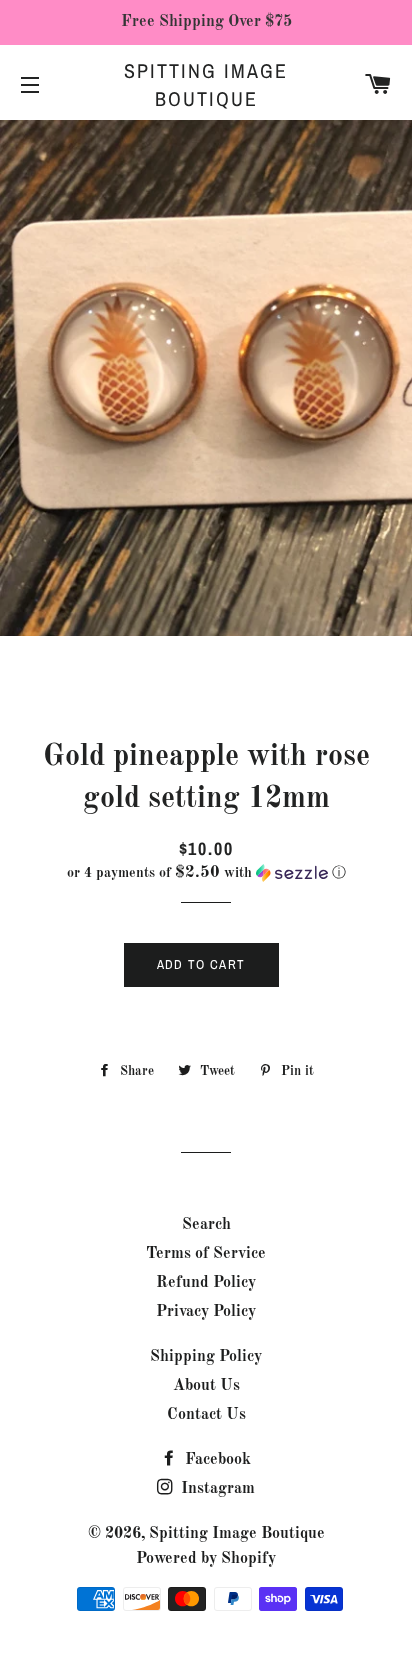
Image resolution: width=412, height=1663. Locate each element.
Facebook (216, 1460)
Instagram (216, 1489)
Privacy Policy (206, 1312)
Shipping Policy (206, 1357)
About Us (206, 1386)
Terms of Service (206, 1254)
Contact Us (206, 1415)
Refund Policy (206, 1283)
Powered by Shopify (206, 1559)
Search (206, 1225)
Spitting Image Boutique (206, 84)
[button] (206, 873)
